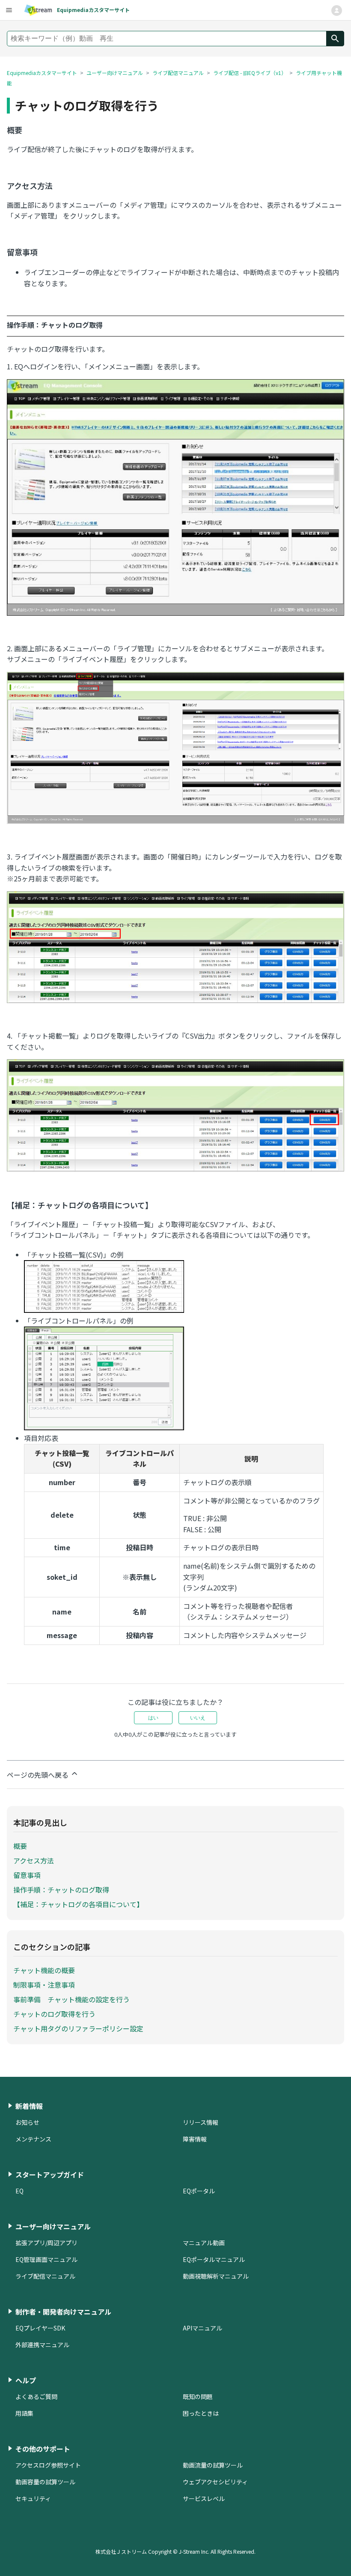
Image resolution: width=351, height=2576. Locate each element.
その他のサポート (43, 2449)
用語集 (24, 2413)
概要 (20, 1846)
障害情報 (195, 2139)
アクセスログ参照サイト (48, 2465)
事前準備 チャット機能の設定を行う (71, 1999)
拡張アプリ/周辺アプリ (46, 2243)
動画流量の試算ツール (213, 2465)
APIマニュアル (202, 2328)
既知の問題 (198, 2396)
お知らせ (27, 2122)
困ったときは (201, 2413)
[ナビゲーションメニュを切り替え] (336, 10)
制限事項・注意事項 (44, 1985)
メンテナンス (33, 2139)
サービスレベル (204, 2498)
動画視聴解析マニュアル (216, 2276)
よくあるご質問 (36, 2396)
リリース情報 (201, 2122)
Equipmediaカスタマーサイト (42, 73)
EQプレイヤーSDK (40, 2328)
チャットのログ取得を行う (54, 2014)
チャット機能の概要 (44, 1970)
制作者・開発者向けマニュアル (63, 2312)
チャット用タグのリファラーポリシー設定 (78, 2028)
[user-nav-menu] (9, 10)
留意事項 (27, 1875)
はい (153, 1718)
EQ (19, 2191)
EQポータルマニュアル (214, 2259)
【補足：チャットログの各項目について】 (78, 1904)
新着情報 (29, 2106)
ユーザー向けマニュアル (115, 73)
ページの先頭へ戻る (39, 1775)
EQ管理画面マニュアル (46, 2259)
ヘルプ (26, 2380)
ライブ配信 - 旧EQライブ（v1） (250, 73)
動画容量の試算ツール (45, 2482)
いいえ (198, 1718)
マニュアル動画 (204, 2243)
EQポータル (199, 2191)
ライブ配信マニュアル (178, 73)
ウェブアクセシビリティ (215, 2482)
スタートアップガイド (50, 2175)
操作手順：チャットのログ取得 (61, 1890)
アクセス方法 (34, 1860)
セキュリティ (33, 2498)
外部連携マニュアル (42, 2345)
